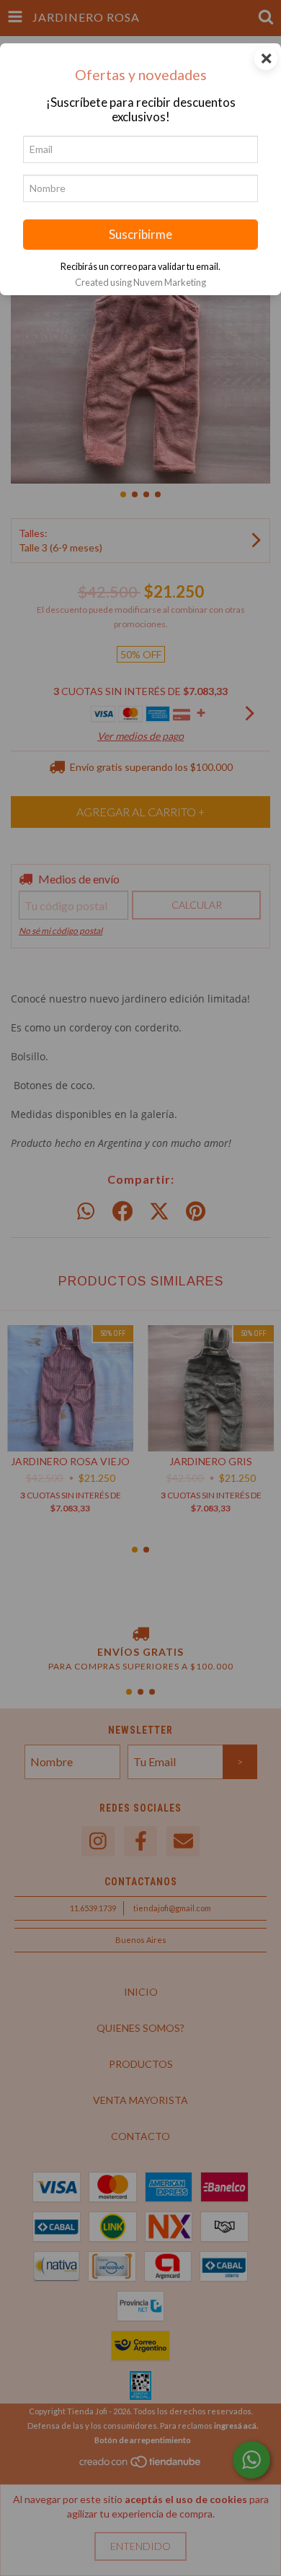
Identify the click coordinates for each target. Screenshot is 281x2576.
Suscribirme (140, 234)
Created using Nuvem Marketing (140, 282)
